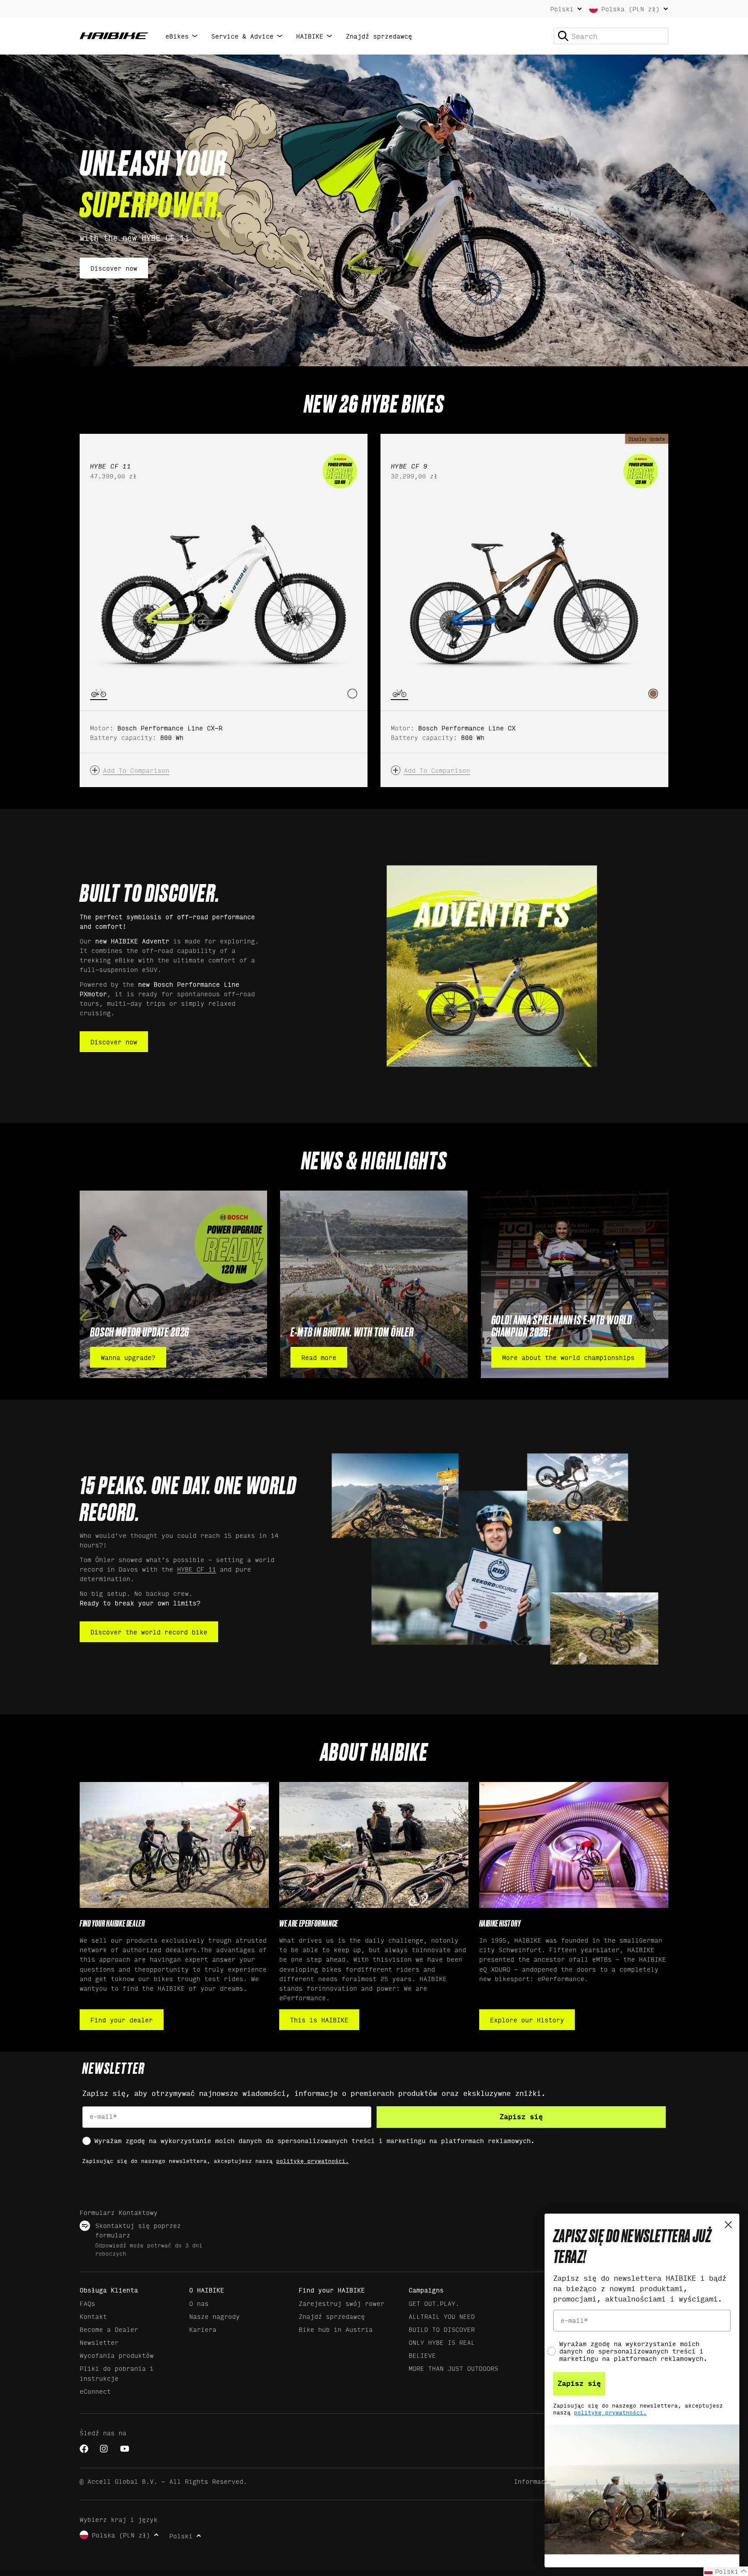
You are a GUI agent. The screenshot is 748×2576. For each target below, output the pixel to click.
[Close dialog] (728, 2225)
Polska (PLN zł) (630, 8)
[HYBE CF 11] (224, 591)
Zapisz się (521, 2117)
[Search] (563, 36)
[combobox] (611, 36)
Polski (562, 9)
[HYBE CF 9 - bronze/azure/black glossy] (653, 694)
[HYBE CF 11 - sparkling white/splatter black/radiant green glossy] (352, 694)
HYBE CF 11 (197, 1569)
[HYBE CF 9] (524, 591)
